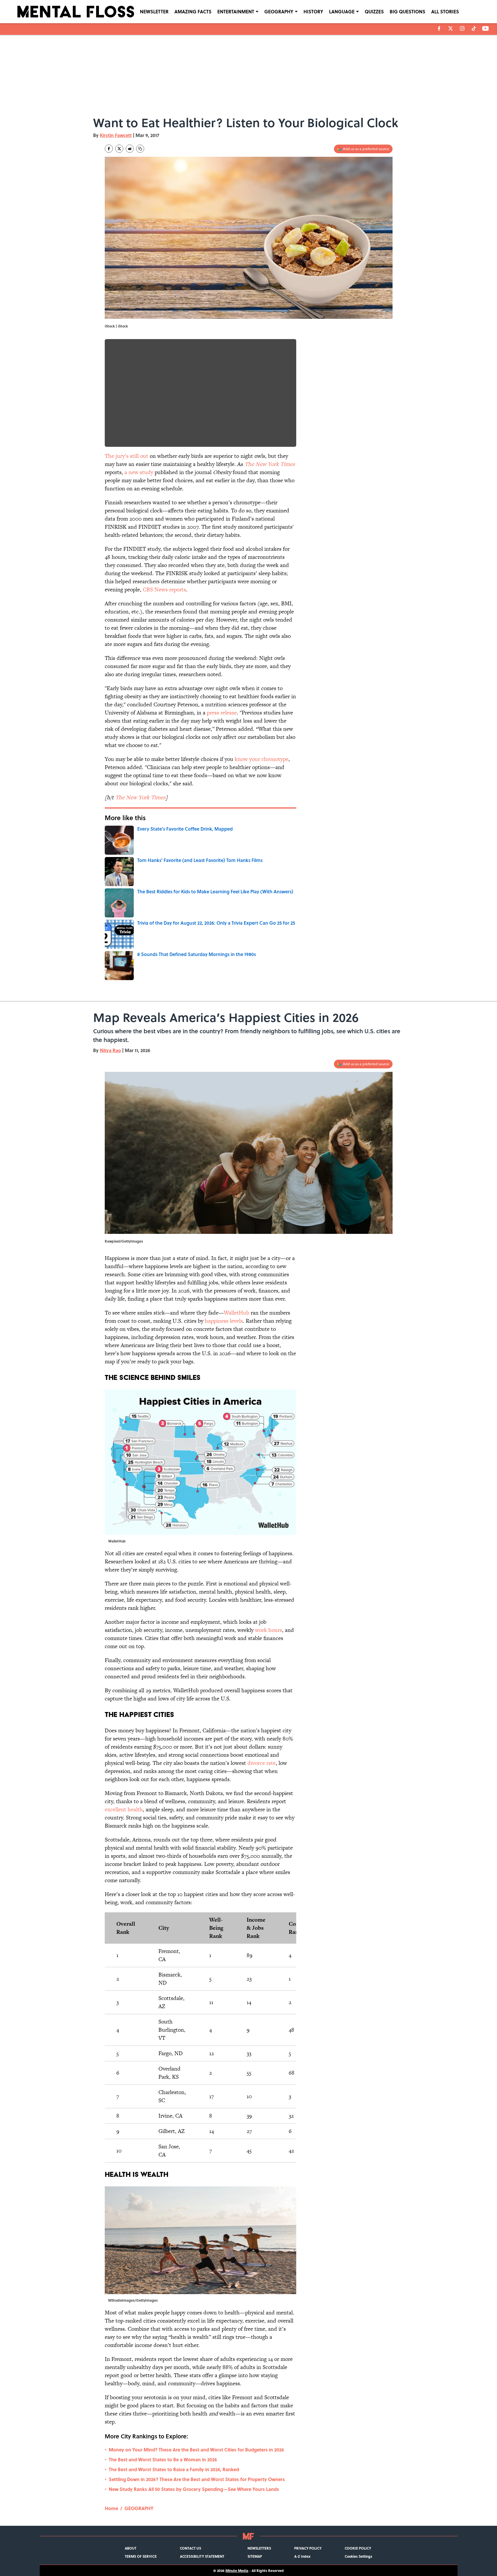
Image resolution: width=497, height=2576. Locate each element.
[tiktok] (474, 28)
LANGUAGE (342, 11)
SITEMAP (255, 2556)
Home (111, 2508)
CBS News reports (164, 589)
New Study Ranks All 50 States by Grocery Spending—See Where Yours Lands (194, 2489)
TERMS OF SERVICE (141, 2556)
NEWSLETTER (154, 11)
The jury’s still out (126, 456)
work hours (269, 1630)
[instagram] (462, 28)
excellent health (124, 1809)
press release (222, 713)
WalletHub (236, 1313)
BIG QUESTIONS (407, 11)
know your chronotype (262, 759)
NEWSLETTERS (259, 2548)
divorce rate (262, 1763)
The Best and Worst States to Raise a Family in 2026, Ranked (174, 2469)
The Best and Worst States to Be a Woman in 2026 (163, 2459)
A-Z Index (302, 2556)
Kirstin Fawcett (116, 135)
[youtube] (486, 28)
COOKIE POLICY (358, 2548)
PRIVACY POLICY (308, 2548)
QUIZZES (374, 11)
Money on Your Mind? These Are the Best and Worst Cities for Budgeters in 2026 (196, 2450)
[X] (451, 28)
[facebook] (439, 28)
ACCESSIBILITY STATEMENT (202, 2556)
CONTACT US (190, 2548)
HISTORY (313, 11)
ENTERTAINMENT (236, 11)
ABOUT (131, 2548)
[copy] (140, 149)
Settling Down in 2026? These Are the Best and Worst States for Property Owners (197, 2479)
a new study (139, 472)
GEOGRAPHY (279, 11)
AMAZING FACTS (193, 11)
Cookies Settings (358, 2556)
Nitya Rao (110, 1050)
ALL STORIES (445, 11)
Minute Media (237, 2570)
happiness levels (224, 1321)
